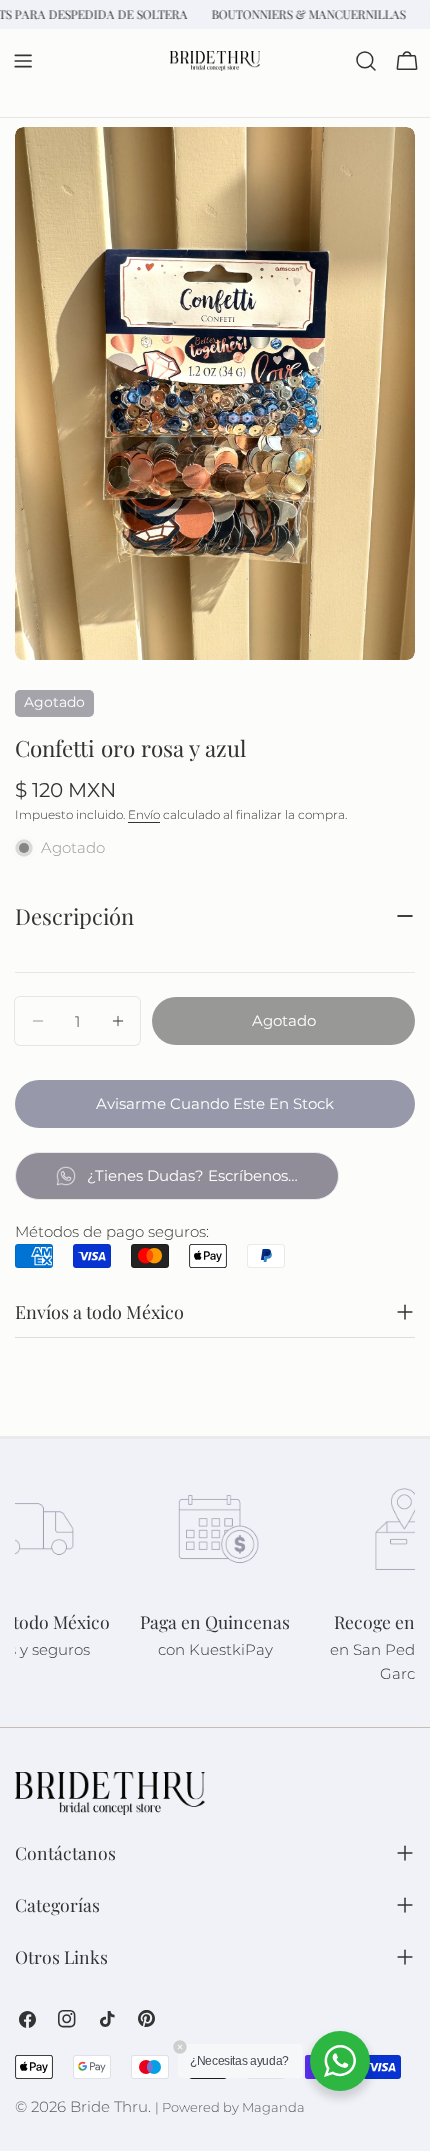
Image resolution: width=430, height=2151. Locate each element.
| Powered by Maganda (230, 2107)
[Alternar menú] (23, 61)
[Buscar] (366, 61)
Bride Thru (109, 2106)
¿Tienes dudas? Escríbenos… (192, 1175)
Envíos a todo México (99, 1312)
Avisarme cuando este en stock (215, 1103)
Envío (144, 814)
